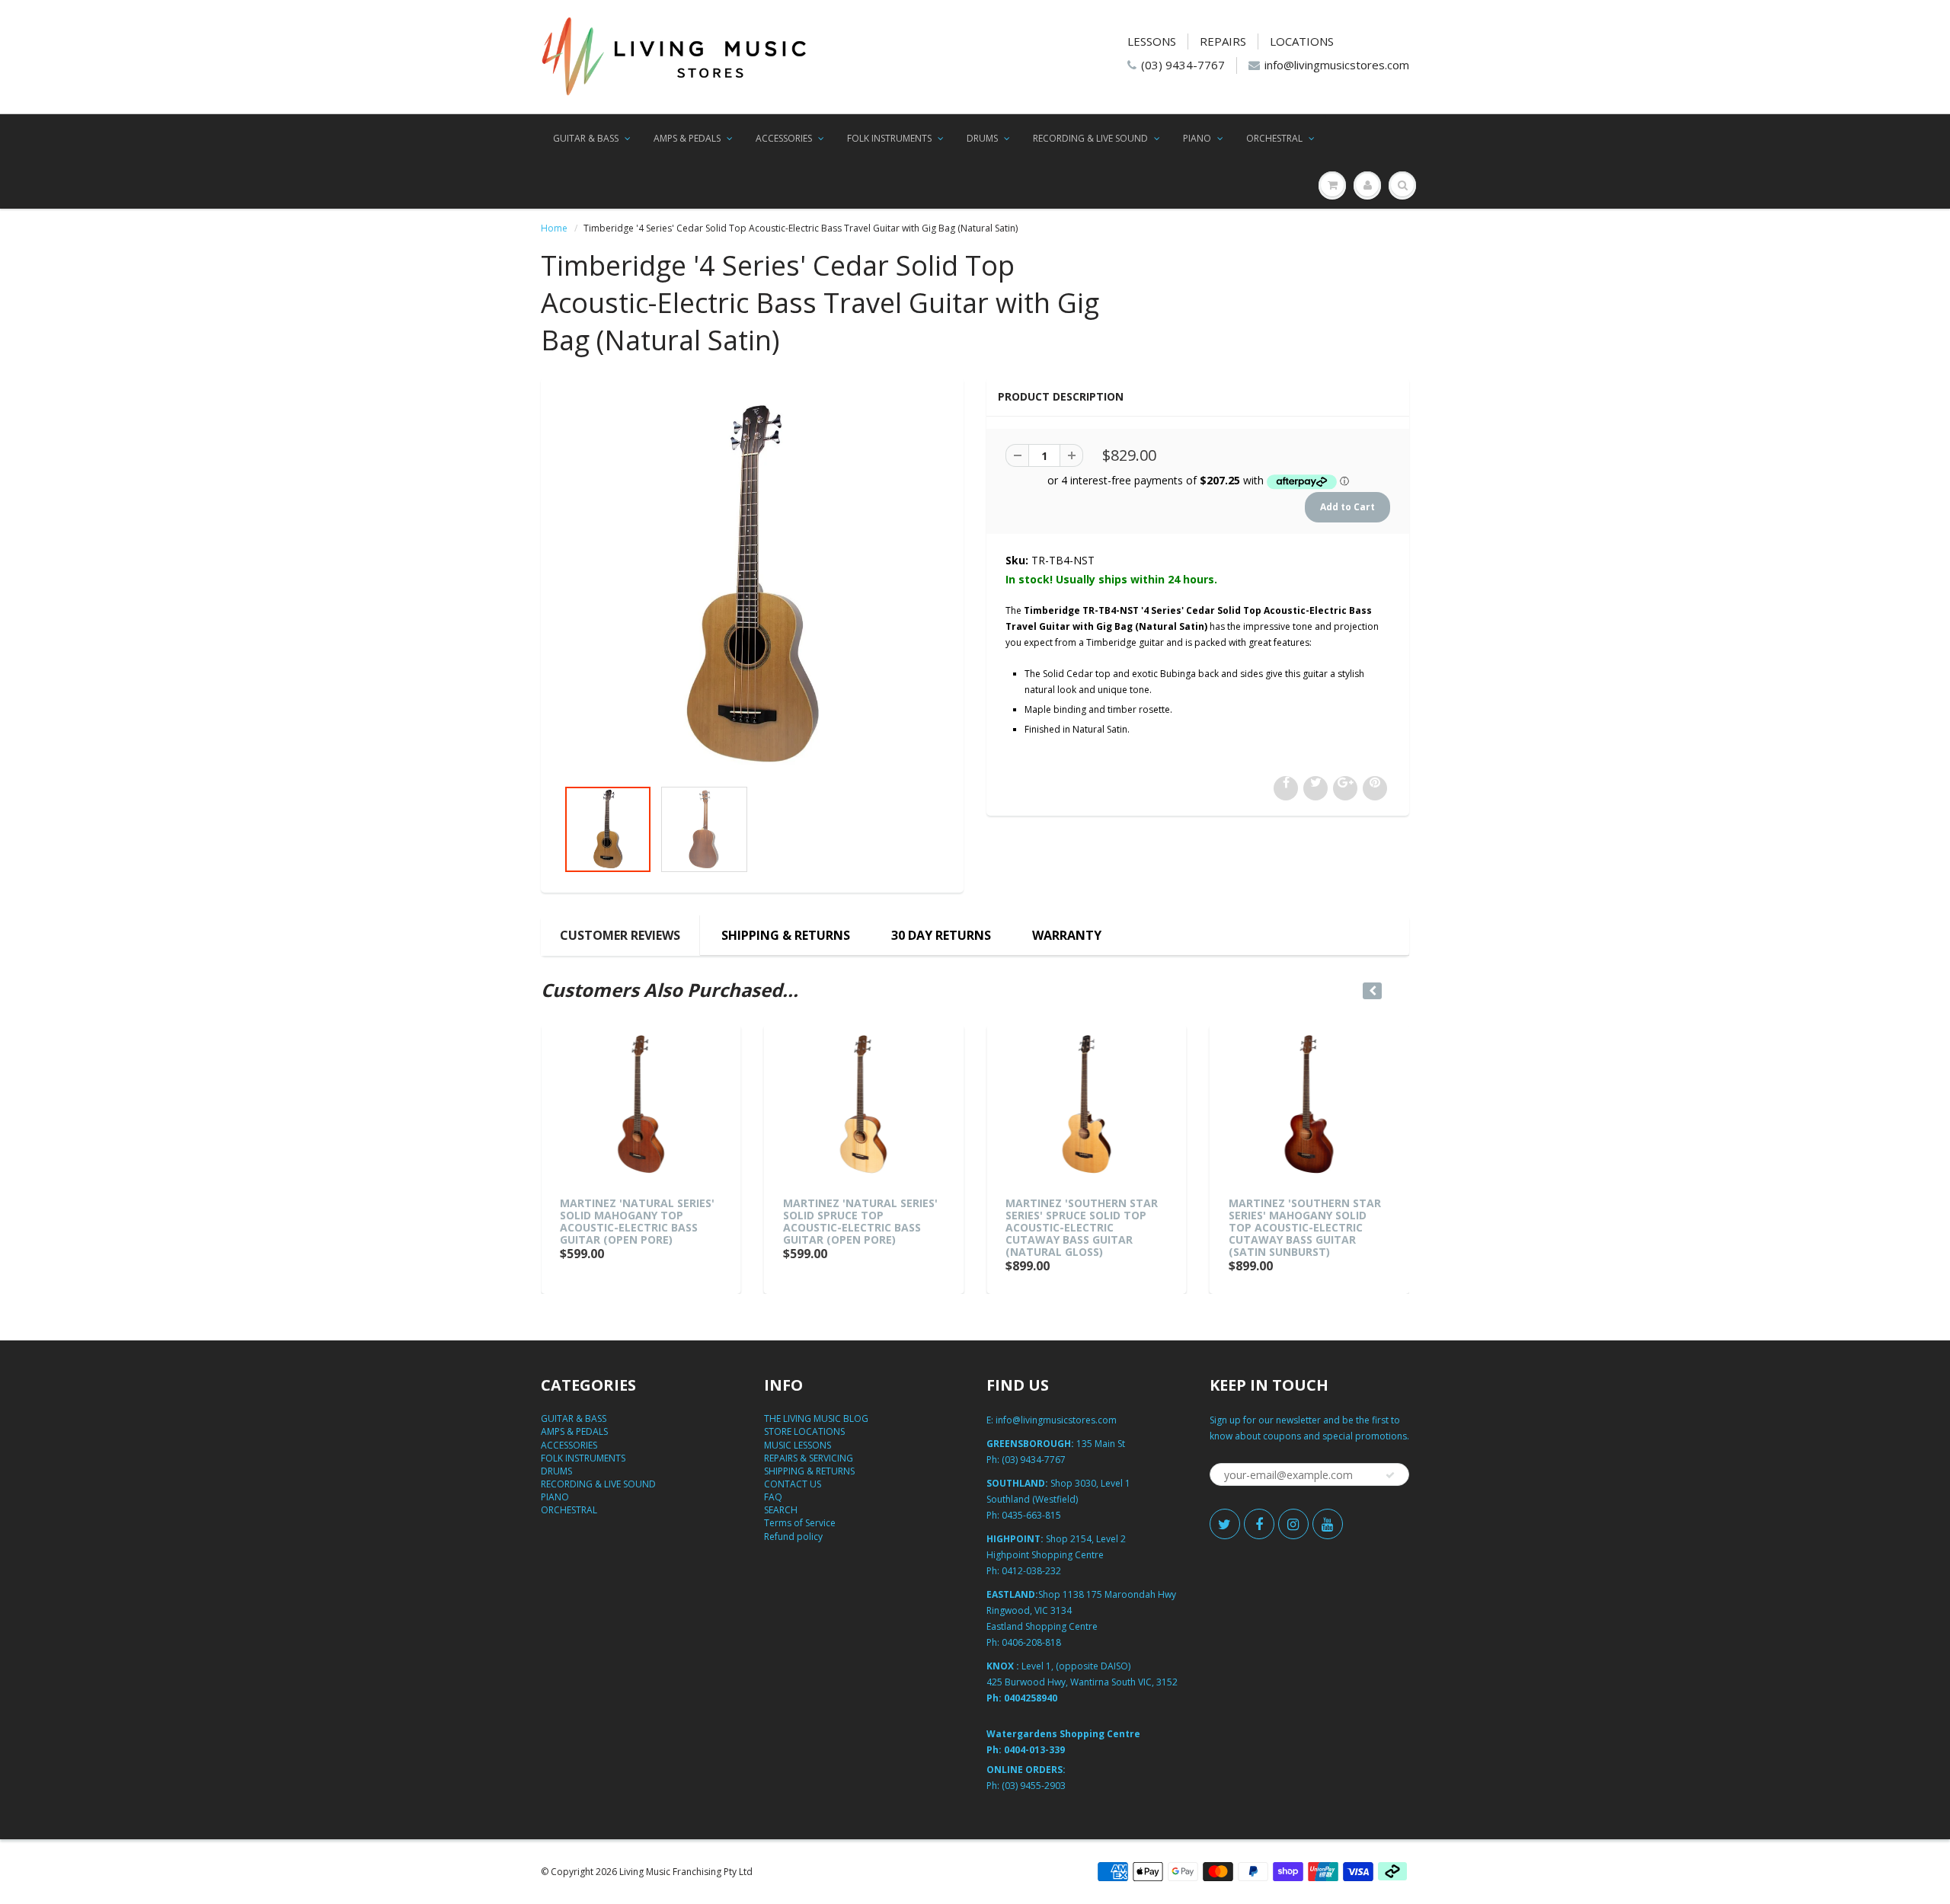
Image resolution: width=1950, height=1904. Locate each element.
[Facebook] (1259, 1524)
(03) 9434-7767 (1183, 65)
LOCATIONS (1302, 41)
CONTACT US (793, 1484)
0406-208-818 (1031, 1642)
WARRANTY (1067, 935)
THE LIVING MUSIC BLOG (816, 1418)
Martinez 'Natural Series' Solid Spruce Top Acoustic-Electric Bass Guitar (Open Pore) (860, 1221)
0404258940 (1031, 1698)
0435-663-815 (1031, 1515)
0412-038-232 (1031, 1571)
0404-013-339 (1034, 1750)
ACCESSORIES (784, 138)
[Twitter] (1225, 1524)
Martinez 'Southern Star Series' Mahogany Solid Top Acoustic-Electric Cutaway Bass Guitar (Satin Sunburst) (1305, 1227)
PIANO (1197, 138)
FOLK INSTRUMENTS (889, 138)
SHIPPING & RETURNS (786, 935)
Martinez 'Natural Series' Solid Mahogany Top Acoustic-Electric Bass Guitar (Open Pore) (637, 1221)
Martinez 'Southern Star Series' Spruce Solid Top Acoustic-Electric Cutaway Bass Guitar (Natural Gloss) (1082, 1227)
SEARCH (781, 1510)
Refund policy (793, 1537)
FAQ (773, 1497)
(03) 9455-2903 (1034, 1786)
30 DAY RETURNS (941, 935)
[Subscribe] (1390, 1475)
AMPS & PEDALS (687, 138)
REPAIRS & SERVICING (809, 1458)
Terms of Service (800, 1523)
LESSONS (1152, 41)
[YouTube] (1328, 1524)
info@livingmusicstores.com (1337, 65)
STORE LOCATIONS (804, 1431)
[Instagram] (1293, 1524)
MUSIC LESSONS (798, 1445)
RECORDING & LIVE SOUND (1090, 138)
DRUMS (982, 138)
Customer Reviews (620, 935)
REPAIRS (1223, 41)
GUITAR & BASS (586, 138)
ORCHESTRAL (1274, 138)
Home (554, 228)
